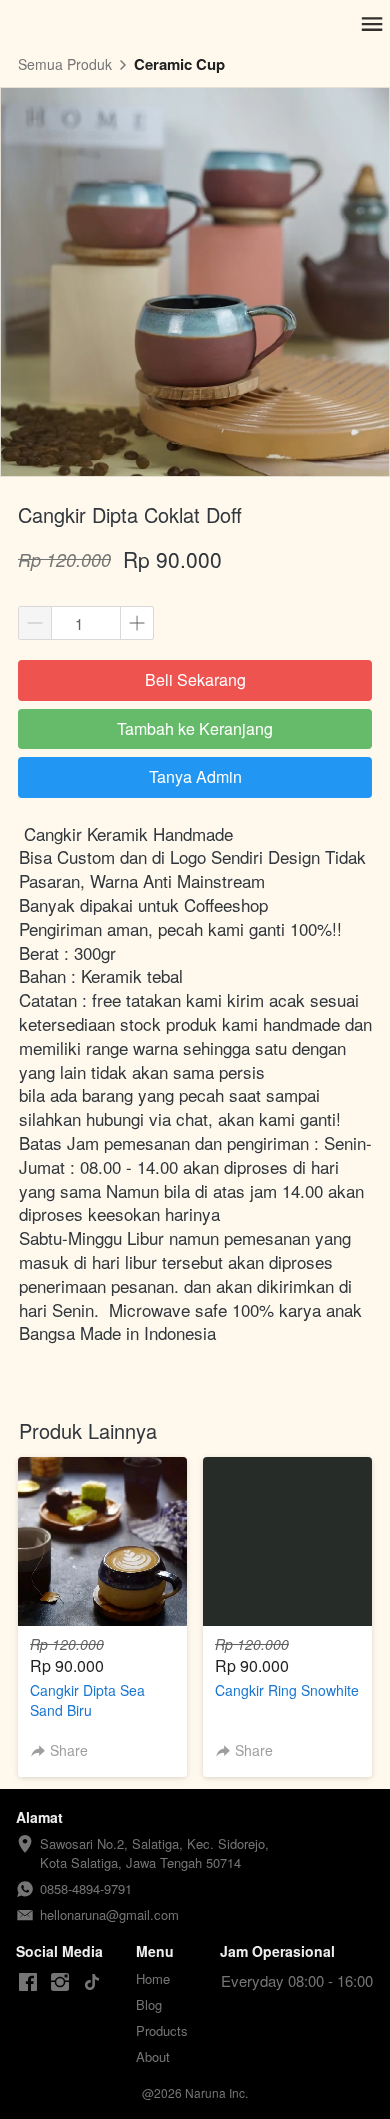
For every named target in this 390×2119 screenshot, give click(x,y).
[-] (28, 1982)
